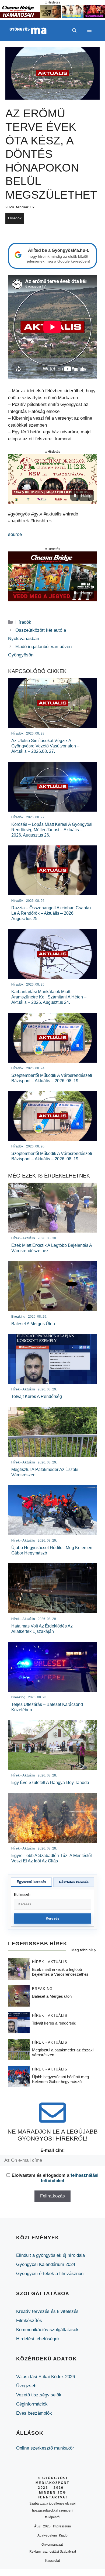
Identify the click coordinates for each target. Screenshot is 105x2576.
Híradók (15, 218)
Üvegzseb (26, 2386)
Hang (86, 495)
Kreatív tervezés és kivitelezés (47, 2311)
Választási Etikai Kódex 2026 (45, 2377)
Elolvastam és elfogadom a (55, 2178)
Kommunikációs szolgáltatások (47, 2330)
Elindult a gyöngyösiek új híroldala (50, 2255)
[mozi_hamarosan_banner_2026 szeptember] (52, 16)
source (15, 534)
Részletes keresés (74, 1882)
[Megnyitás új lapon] (52, 479)
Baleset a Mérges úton (52, 1996)
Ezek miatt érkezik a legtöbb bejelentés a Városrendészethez (60, 1972)
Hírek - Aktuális (50, 1962)
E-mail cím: (53, 2150)
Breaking (42, 1989)
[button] (74, 31)
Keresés (53, 1918)
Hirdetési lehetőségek (38, 2339)
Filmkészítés (29, 2321)
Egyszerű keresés (31, 1882)
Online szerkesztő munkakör (45, 2448)
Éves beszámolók (34, 2413)
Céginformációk (32, 2404)
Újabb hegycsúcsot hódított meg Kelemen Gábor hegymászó (60, 2079)
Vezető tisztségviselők (39, 2395)
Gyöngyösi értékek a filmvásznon (50, 2274)
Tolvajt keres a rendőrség (54, 2023)
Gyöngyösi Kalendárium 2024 (46, 2264)
